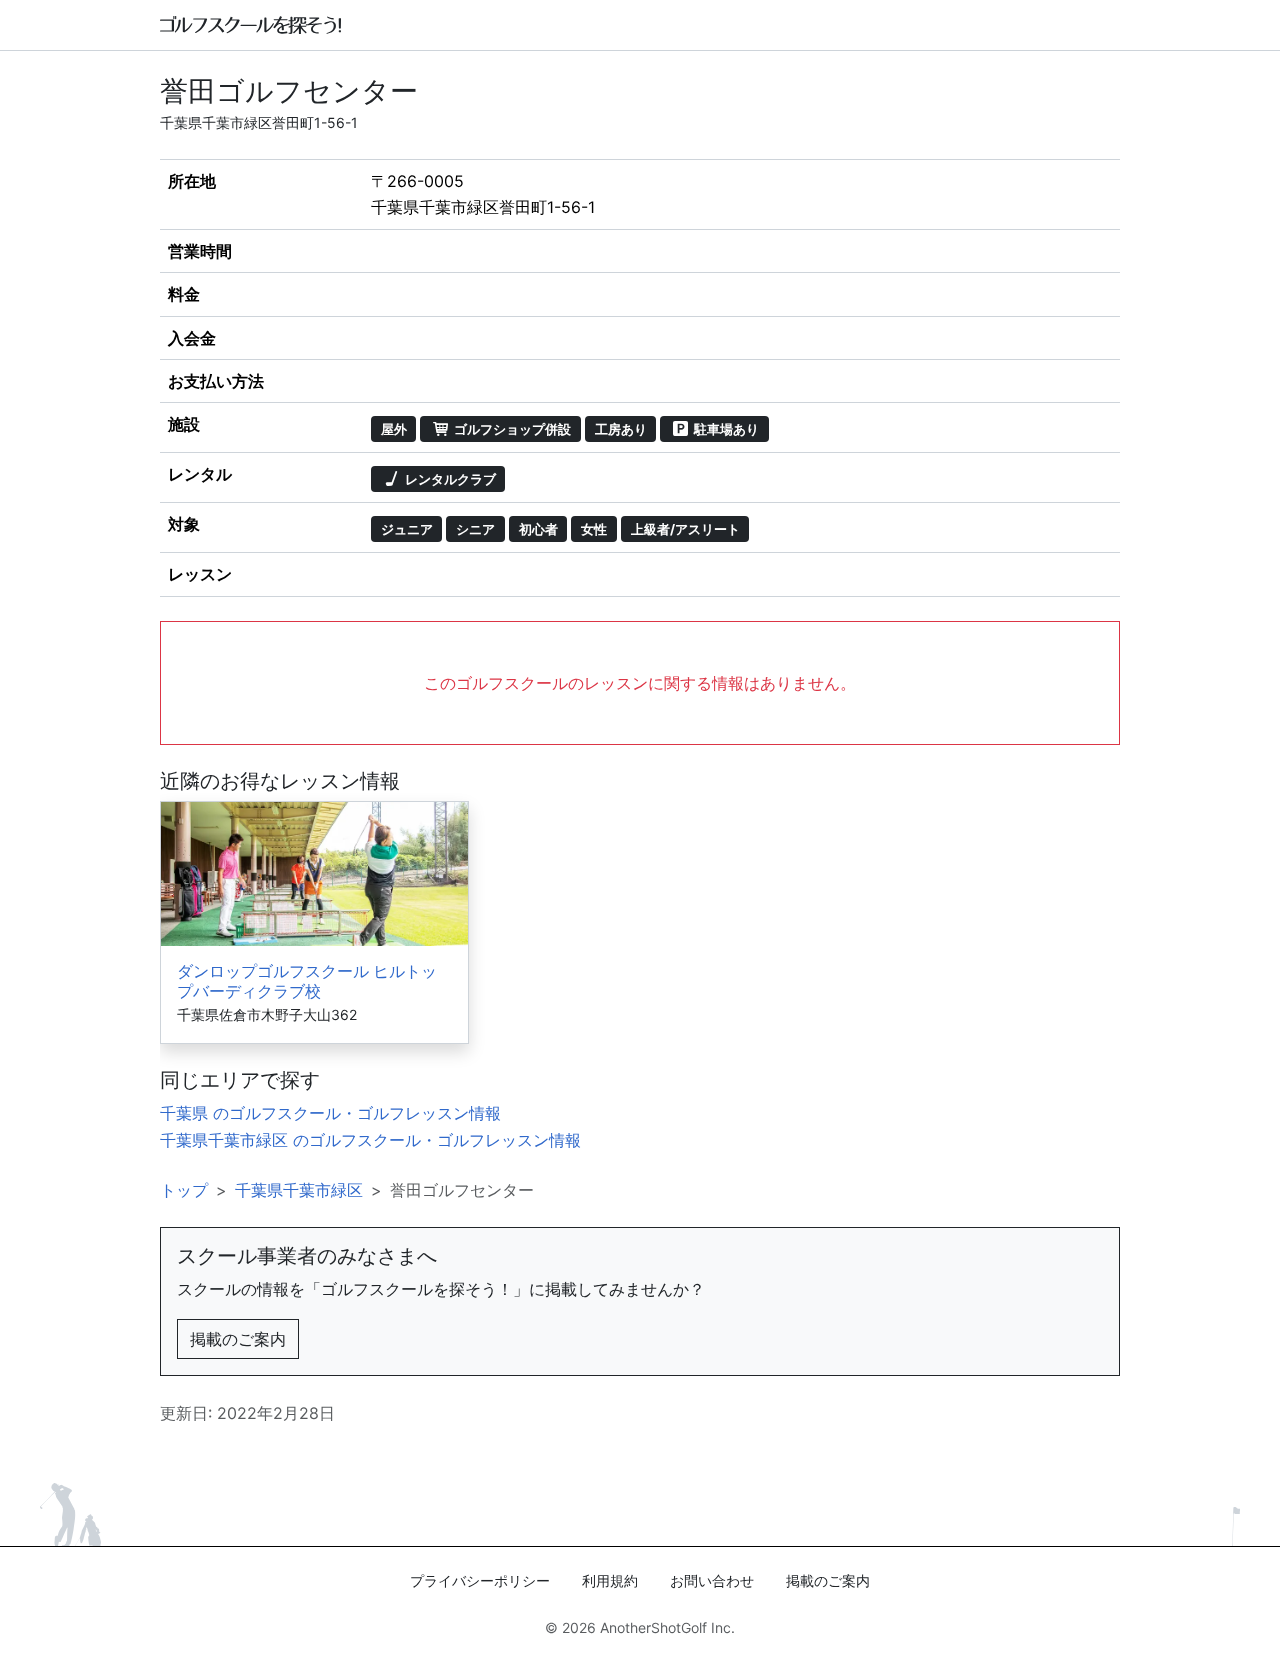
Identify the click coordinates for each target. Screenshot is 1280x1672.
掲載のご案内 (238, 1339)
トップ (184, 1190)
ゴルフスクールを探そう (251, 25)
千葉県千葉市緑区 (299, 1190)
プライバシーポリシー (480, 1580)
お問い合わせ (712, 1580)
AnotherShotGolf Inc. (667, 1627)
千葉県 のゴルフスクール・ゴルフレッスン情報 (330, 1113)
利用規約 (610, 1580)
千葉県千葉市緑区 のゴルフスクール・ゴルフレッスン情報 (370, 1140)
